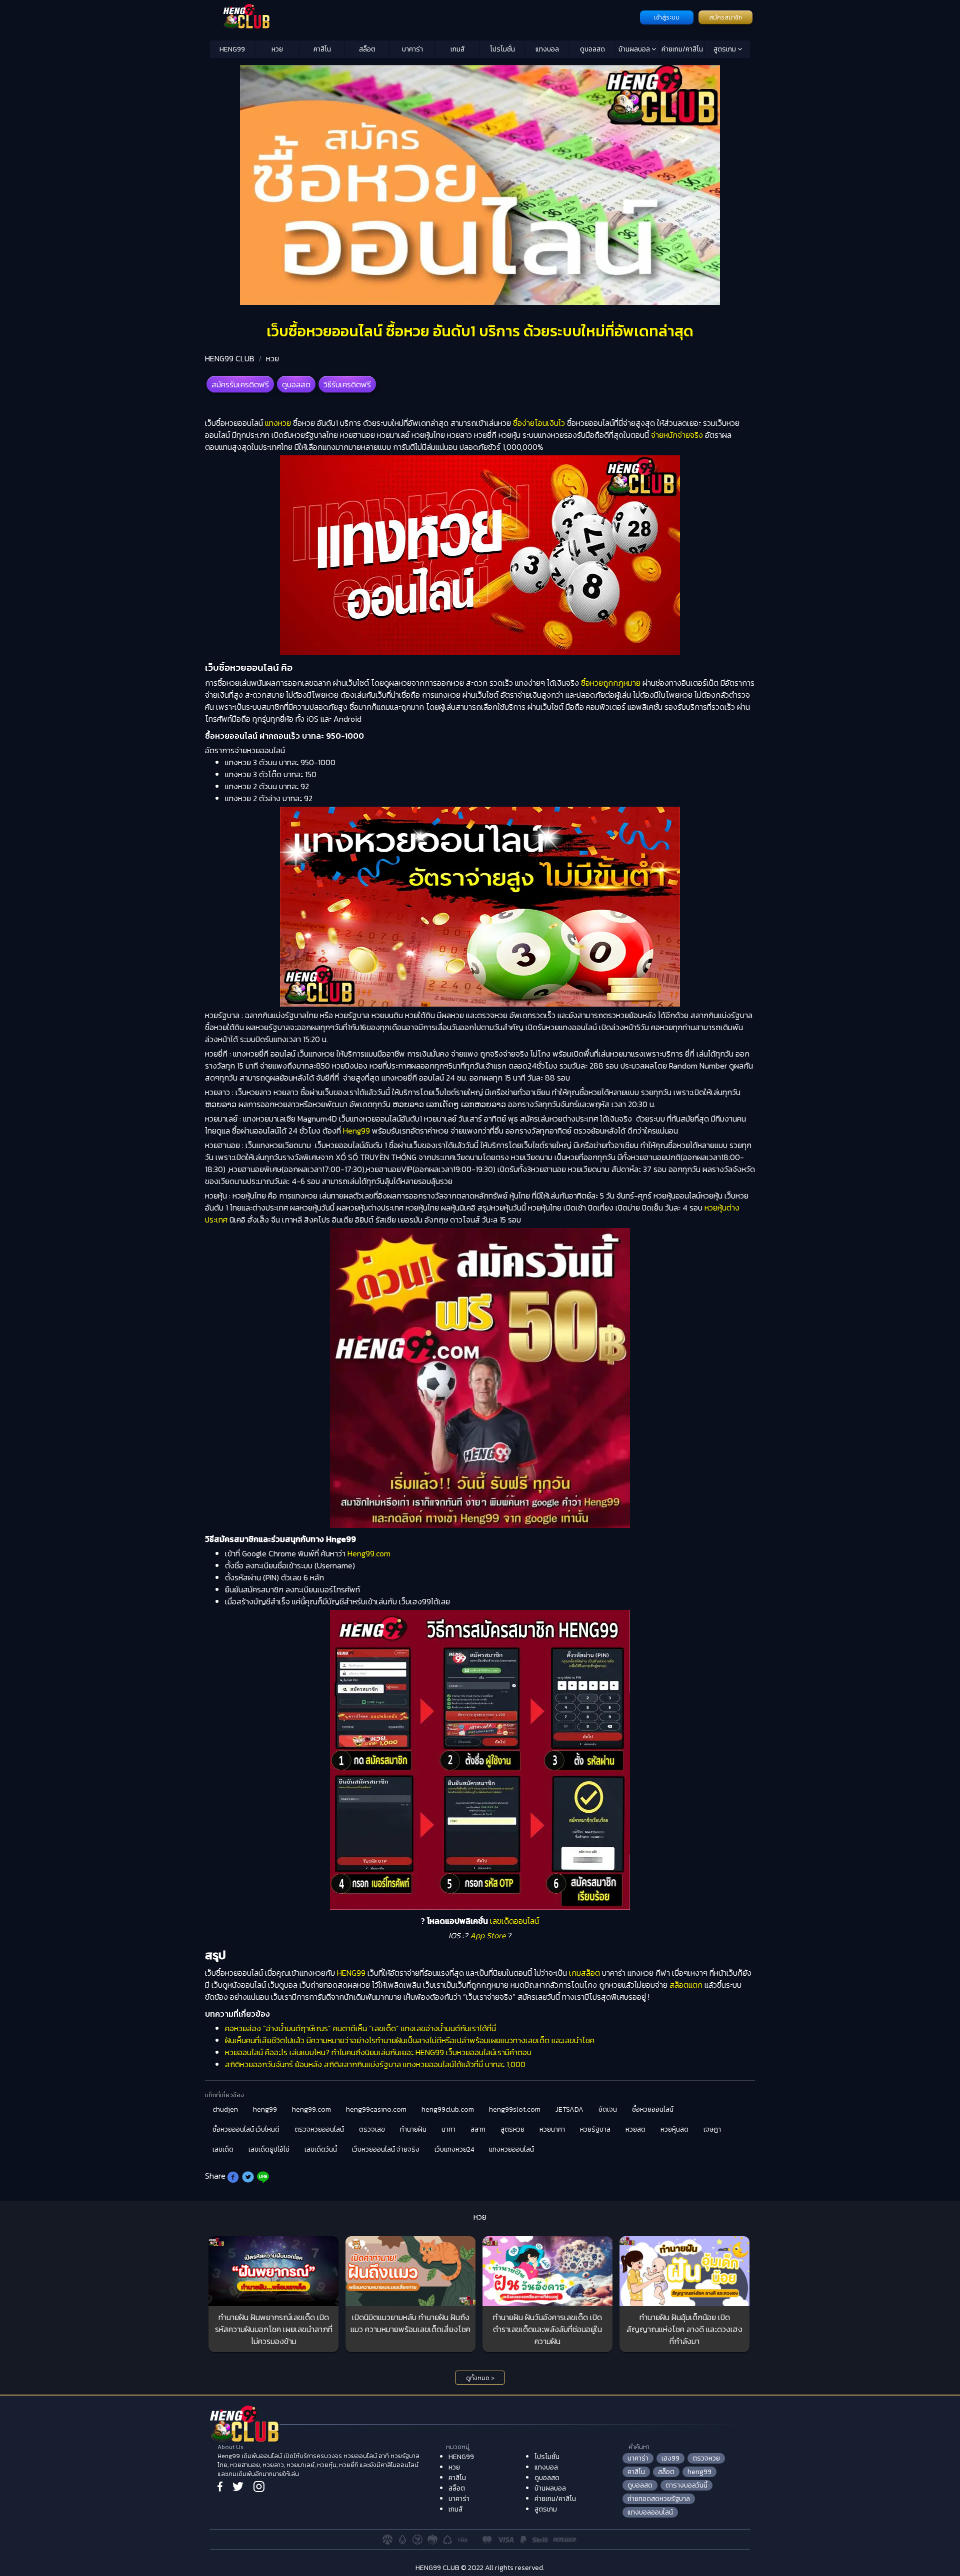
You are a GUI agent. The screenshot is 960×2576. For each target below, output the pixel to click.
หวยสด (635, 2129)
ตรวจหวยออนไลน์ (319, 2129)
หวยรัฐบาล (595, 2129)
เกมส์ (457, 49)
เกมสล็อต (584, 1973)
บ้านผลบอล (635, 49)
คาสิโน (322, 49)
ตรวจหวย (706, 2458)
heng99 (265, 2109)
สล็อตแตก (686, 1985)
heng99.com (311, 2109)
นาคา (448, 2129)
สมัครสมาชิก (725, 17)
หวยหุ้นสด (674, 2129)
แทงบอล (547, 49)
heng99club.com (448, 2109)
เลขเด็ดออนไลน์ (513, 1921)
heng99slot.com (515, 2109)
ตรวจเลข (372, 2129)
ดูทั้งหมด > (480, 2378)
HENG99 (232, 49)
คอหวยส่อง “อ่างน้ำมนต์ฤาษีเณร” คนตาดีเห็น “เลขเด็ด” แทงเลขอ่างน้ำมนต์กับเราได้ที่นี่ (360, 2028)
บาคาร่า (412, 49)
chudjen (225, 2109)
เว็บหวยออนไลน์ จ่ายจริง (386, 2149)
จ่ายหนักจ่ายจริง (677, 435)
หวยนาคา (552, 2129)
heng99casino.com (376, 2109)
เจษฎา (712, 2129)
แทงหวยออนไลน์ (511, 2149)
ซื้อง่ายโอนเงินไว (539, 423)
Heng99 (355, 1131)
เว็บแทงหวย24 (454, 2149)
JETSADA (569, 2109)
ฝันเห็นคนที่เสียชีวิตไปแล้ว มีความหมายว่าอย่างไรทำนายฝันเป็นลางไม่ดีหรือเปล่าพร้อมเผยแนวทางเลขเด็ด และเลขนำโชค (410, 2040)
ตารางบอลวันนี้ (686, 2485)
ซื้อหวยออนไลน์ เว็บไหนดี (246, 2129)
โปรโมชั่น (502, 49)
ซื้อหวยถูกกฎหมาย (611, 683)
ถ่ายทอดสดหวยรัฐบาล (659, 2499)
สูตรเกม (725, 49)
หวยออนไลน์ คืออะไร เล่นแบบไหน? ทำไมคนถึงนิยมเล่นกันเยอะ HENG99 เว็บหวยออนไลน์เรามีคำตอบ (378, 2052)
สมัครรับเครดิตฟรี (240, 384)
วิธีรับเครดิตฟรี (347, 384)
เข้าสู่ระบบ (667, 17)
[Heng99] (424, 16)
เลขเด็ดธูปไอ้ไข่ (269, 2149)
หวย (277, 49)
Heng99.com (369, 1553)
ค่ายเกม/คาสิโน (682, 49)
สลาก (478, 2129)
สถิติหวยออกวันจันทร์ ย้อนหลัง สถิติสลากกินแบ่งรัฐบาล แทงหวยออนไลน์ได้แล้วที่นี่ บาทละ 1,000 (375, 2064)
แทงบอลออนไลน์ (650, 2512)
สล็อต (367, 49)
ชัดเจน (608, 2109)
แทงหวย (278, 423)
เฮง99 (670, 2458)
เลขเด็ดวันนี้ (321, 2149)
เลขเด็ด (223, 2149)
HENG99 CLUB (230, 358)
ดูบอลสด (592, 49)
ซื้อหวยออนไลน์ (653, 2109)
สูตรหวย (512, 2129)
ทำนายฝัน (413, 2129)
